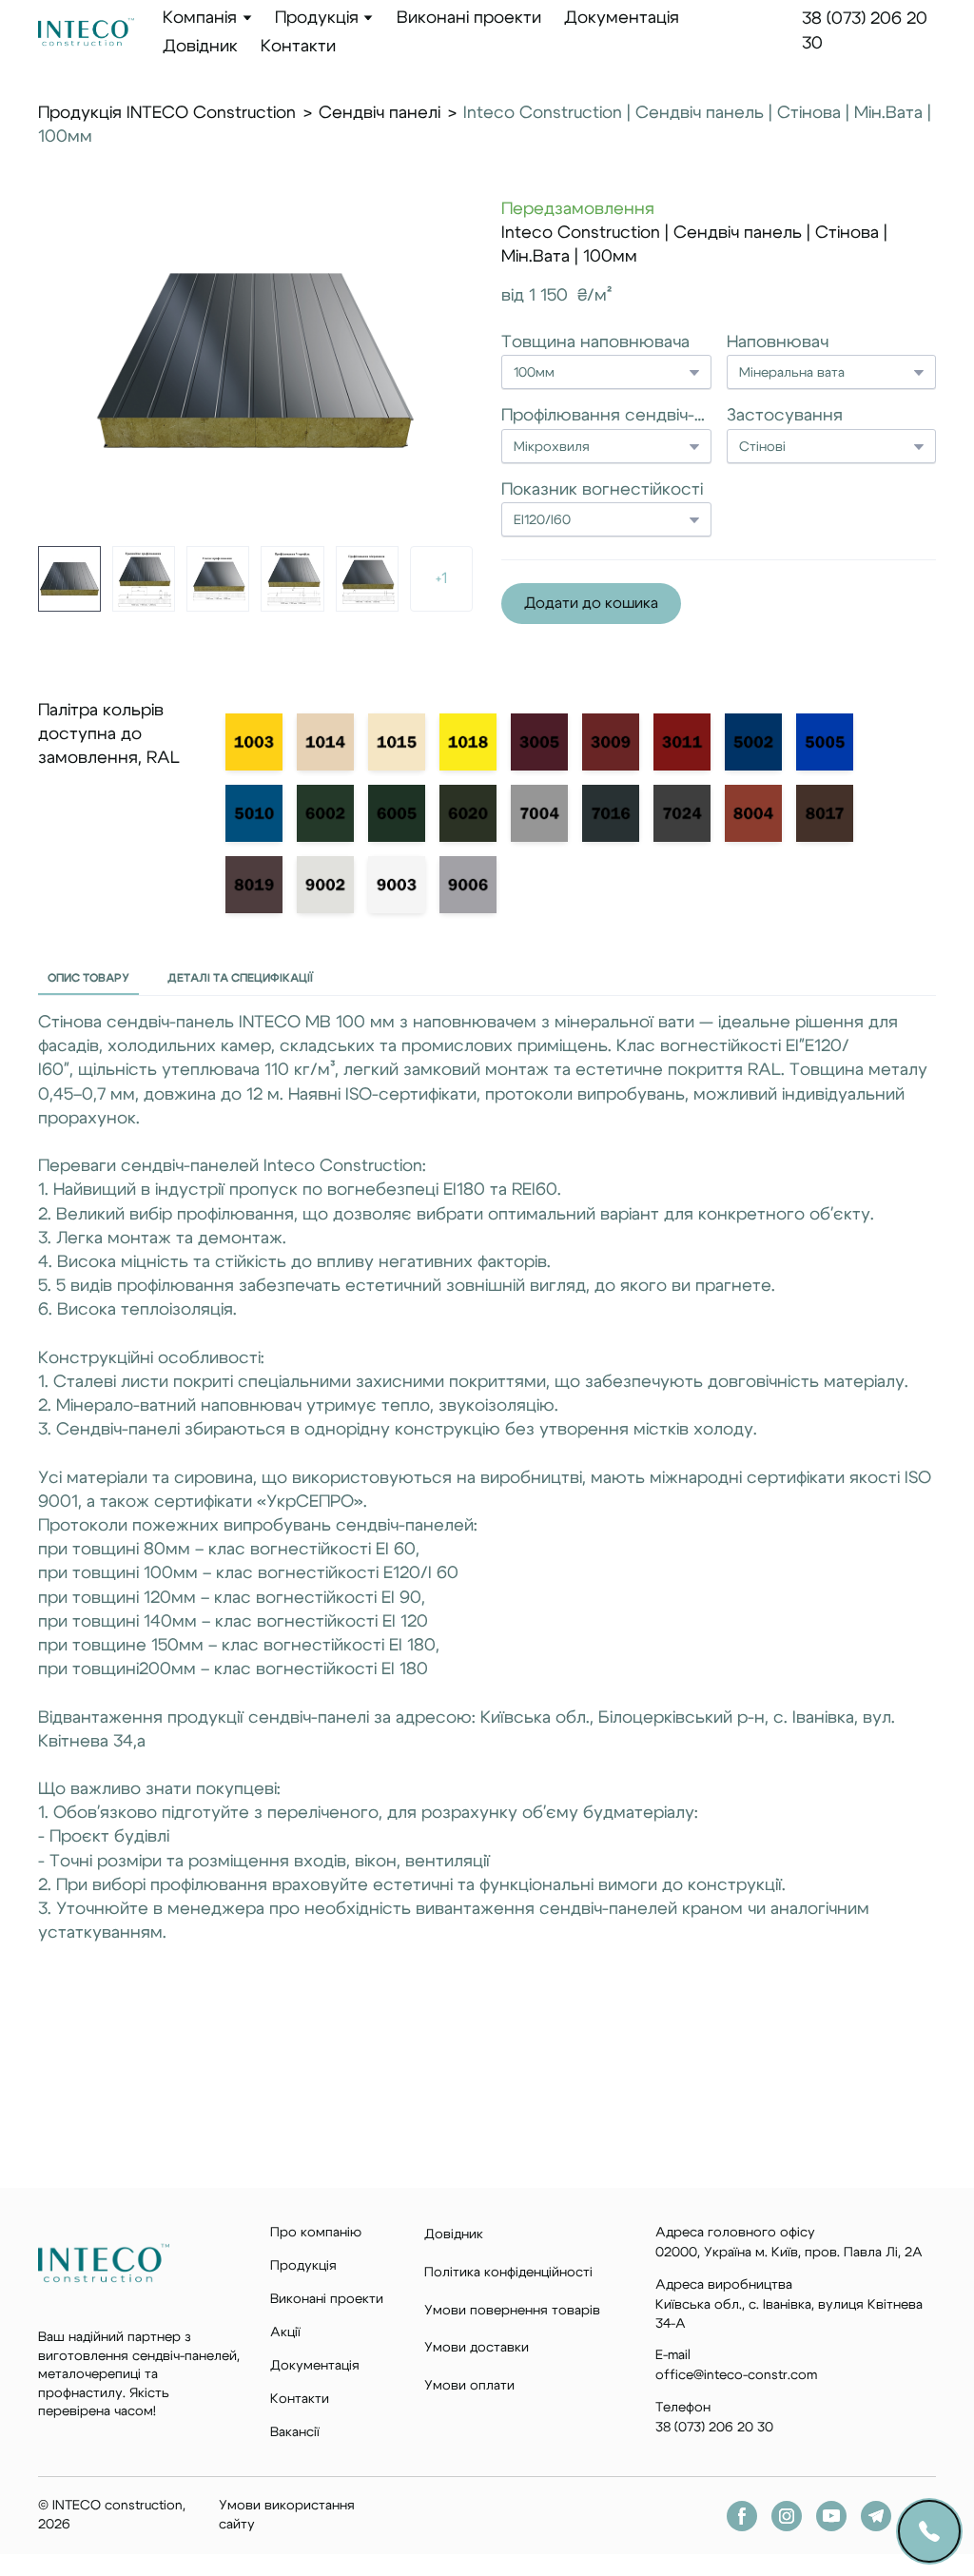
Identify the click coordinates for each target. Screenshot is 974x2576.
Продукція (317, 18)
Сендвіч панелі (380, 113)
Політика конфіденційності (508, 2273)
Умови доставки (477, 2348)
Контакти (298, 47)
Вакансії (295, 2432)
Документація (622, 18)
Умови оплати (469, 2386)
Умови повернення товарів (512, 2311)
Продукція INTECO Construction (167, 113)
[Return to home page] (86, 32)
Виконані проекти (469, 18)
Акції (285, 2332)
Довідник (200, 47)
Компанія (200, 18)
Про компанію (316, 2233)
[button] (591, 604)
